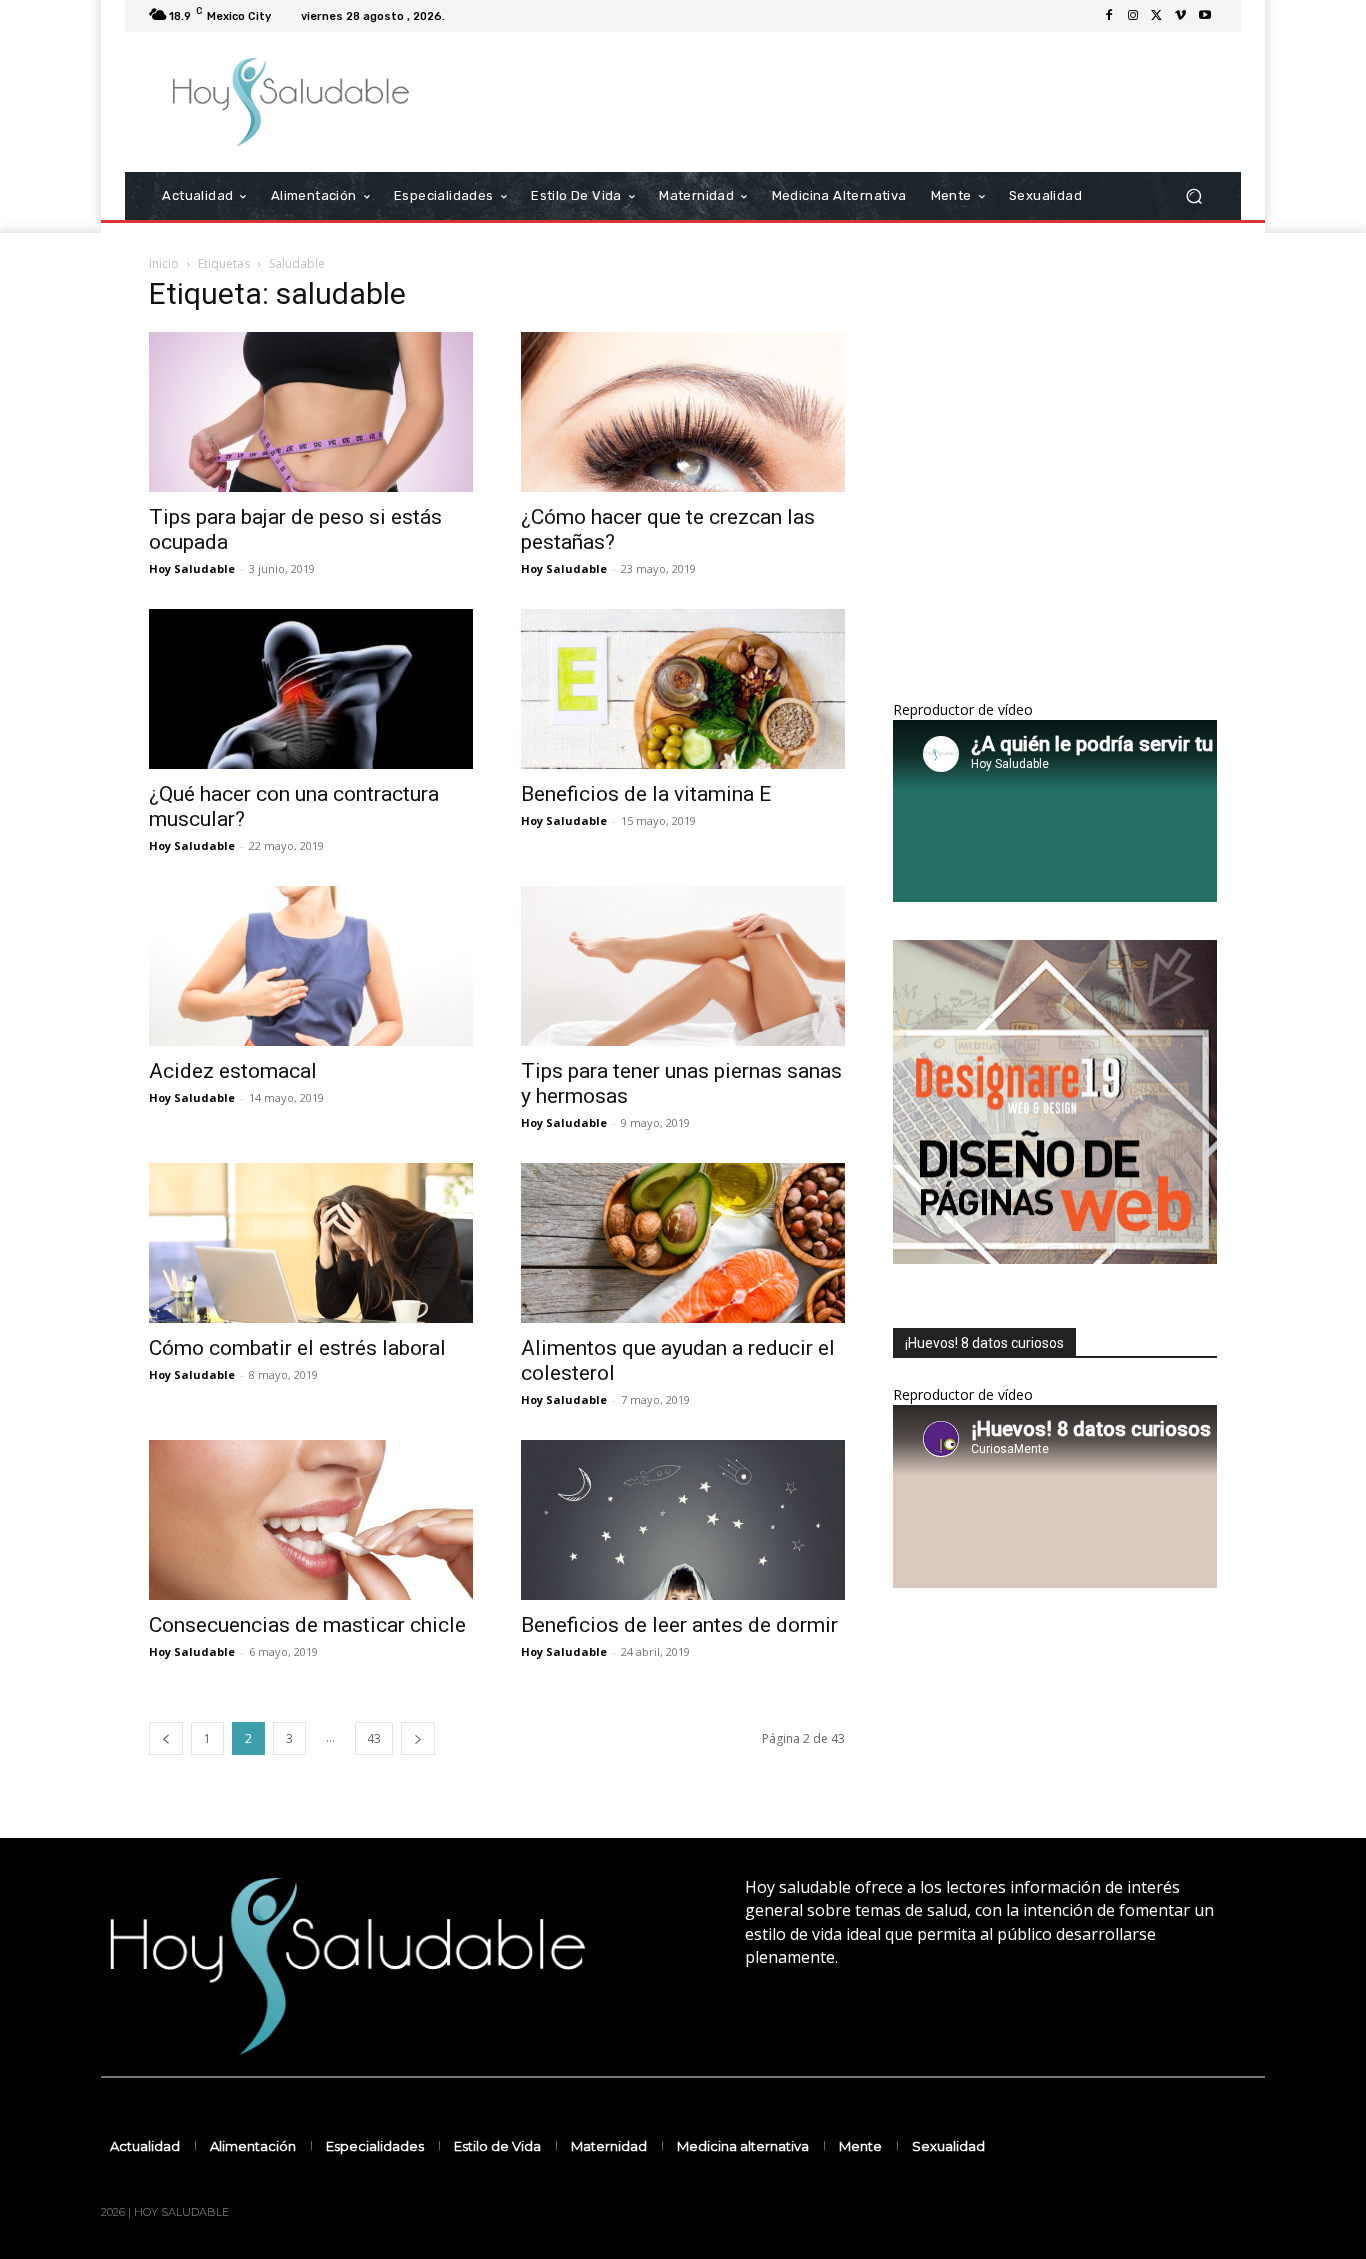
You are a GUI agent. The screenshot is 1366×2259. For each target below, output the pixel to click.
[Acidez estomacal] (311, 966)
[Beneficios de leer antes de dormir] (683, 1520)
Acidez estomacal (233, 1071)
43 (374, 1738)
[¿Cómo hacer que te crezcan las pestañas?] (683, 412)
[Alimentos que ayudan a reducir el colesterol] (683, 1243)
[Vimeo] (1181, 16)
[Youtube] (1205, 16)
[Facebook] (1109, 16)
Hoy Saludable (192, 568)
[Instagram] (1133, 16)
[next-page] (418, 1738)
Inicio (164, 263)
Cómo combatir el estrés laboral (297, 1348)
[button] (1193, 196)
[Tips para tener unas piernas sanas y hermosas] (683, 966)
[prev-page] (166, 1738)
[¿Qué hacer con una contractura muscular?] (311, 689)
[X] (1157, 16)
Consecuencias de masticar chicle (307, 1625)
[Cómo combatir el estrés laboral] (311, 1243)
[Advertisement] (850, 102)
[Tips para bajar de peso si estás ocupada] (311, 412)
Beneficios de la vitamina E (646, 794)
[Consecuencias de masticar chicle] (311, 1520)
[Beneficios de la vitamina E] (683, 689)
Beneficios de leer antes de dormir (679, 1625)
